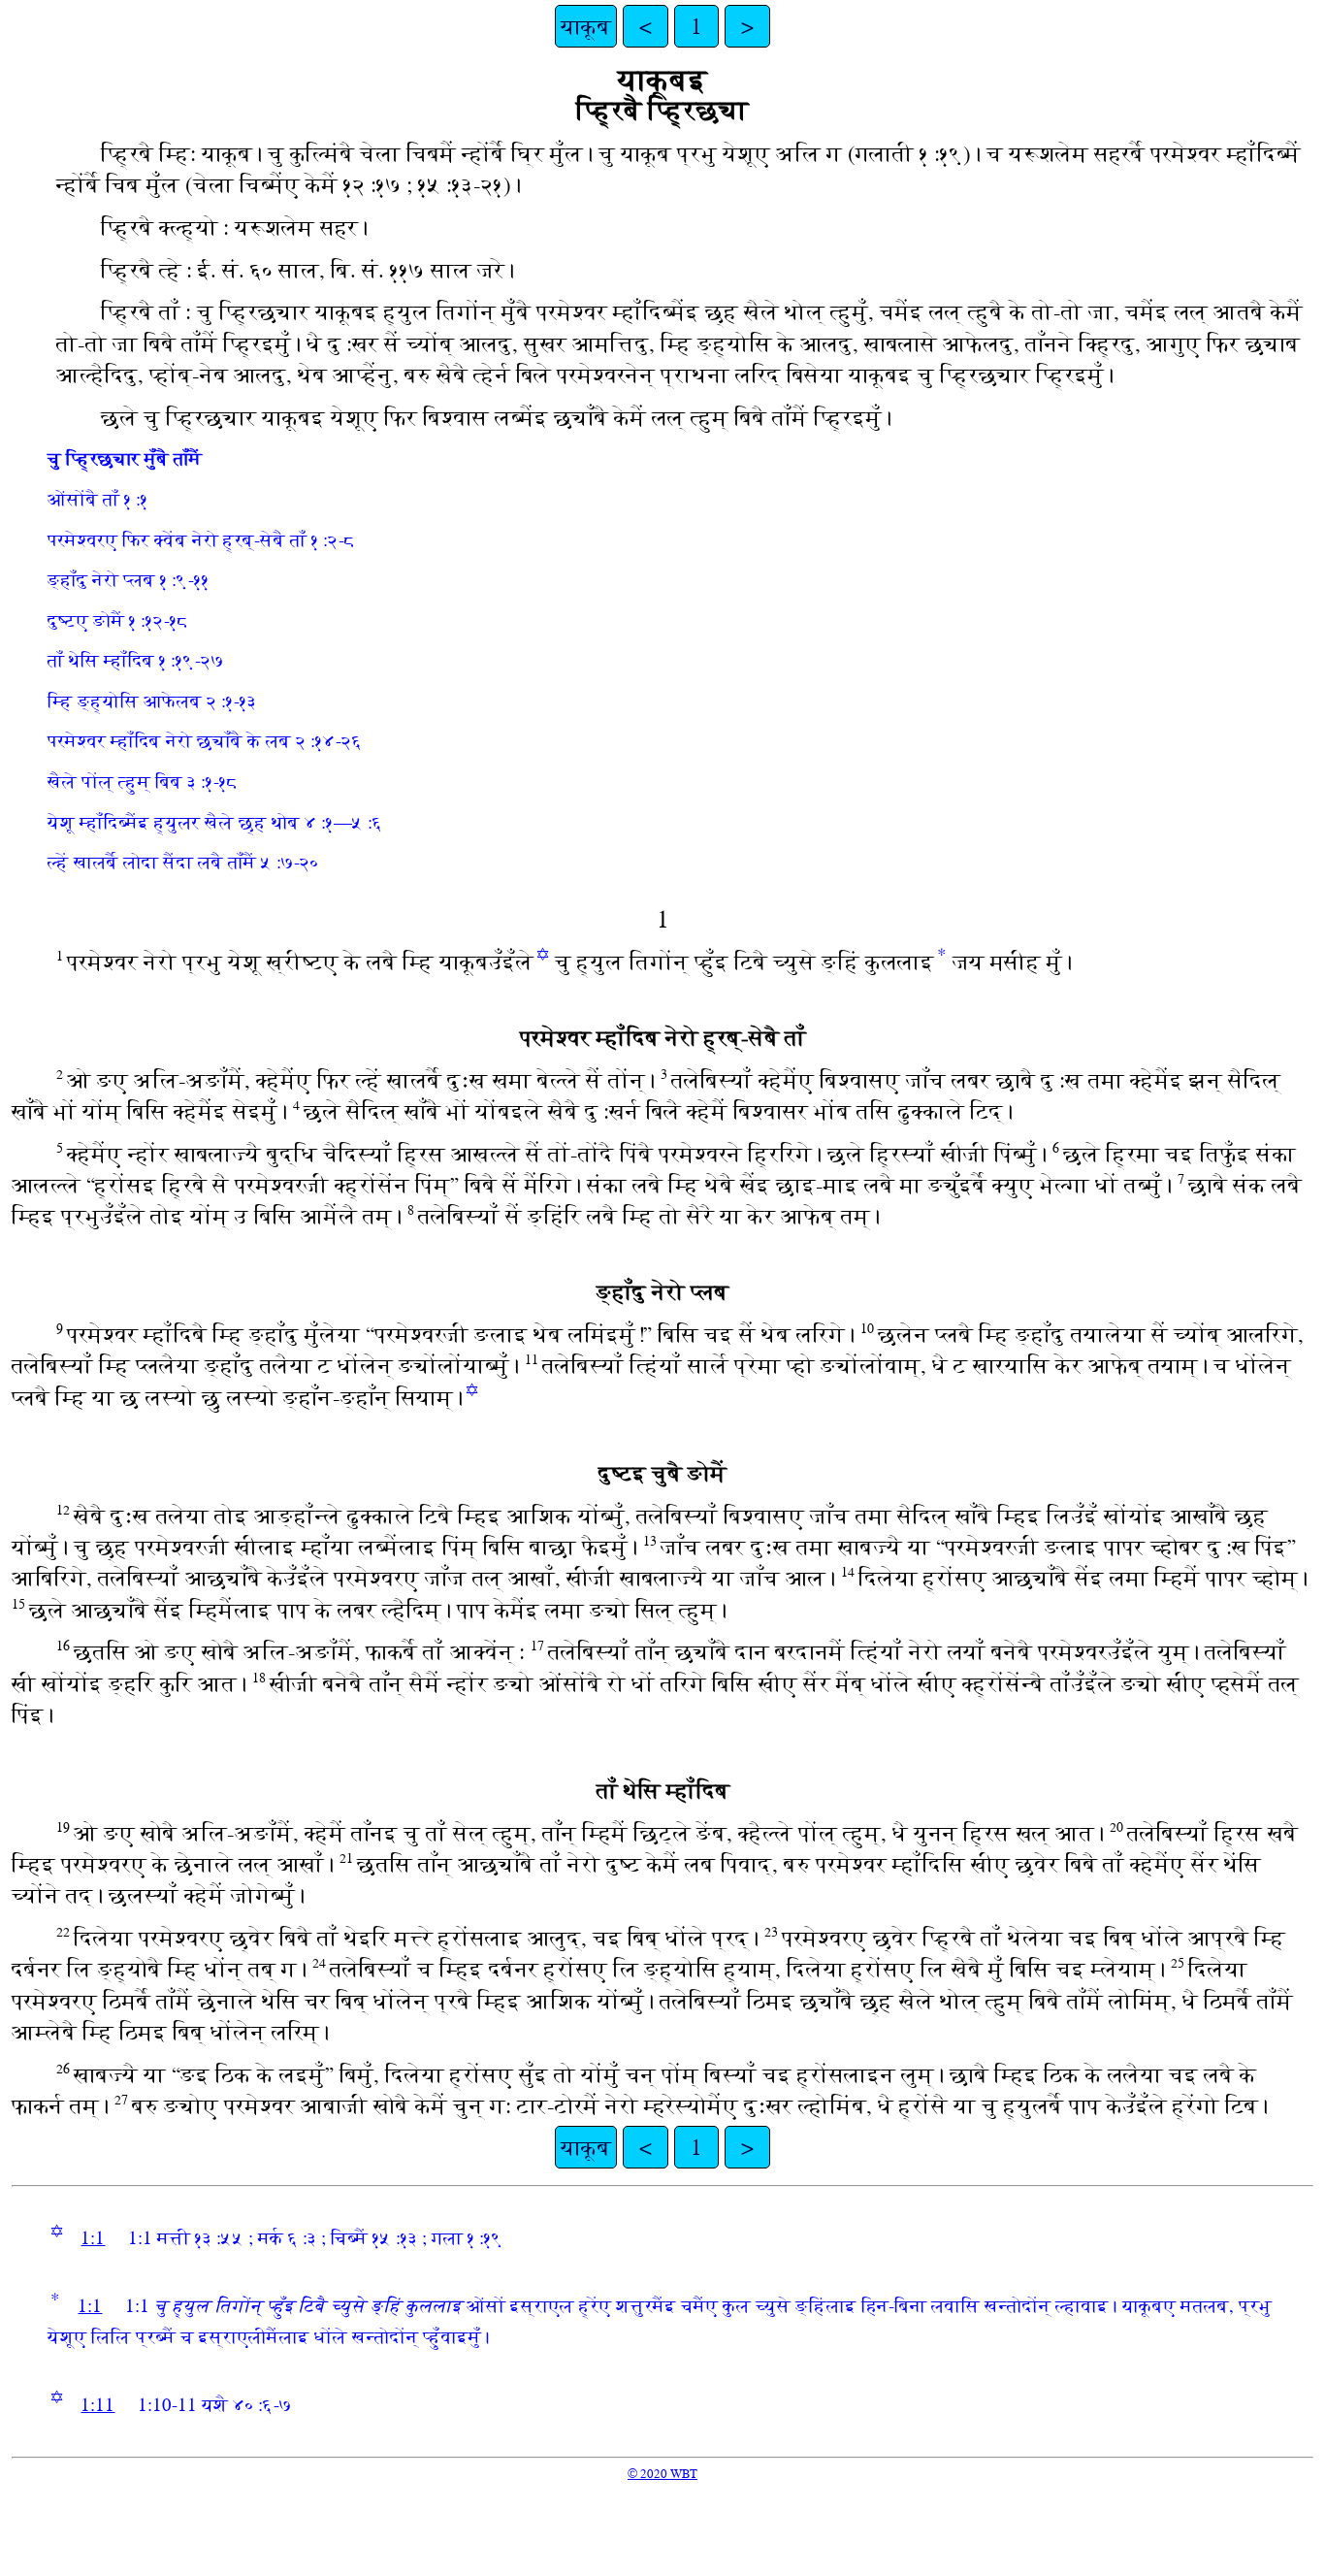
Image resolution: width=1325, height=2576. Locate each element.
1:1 (93, 2238)
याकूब (586, 26)
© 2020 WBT (662, 2474)
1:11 (97, 2405)
